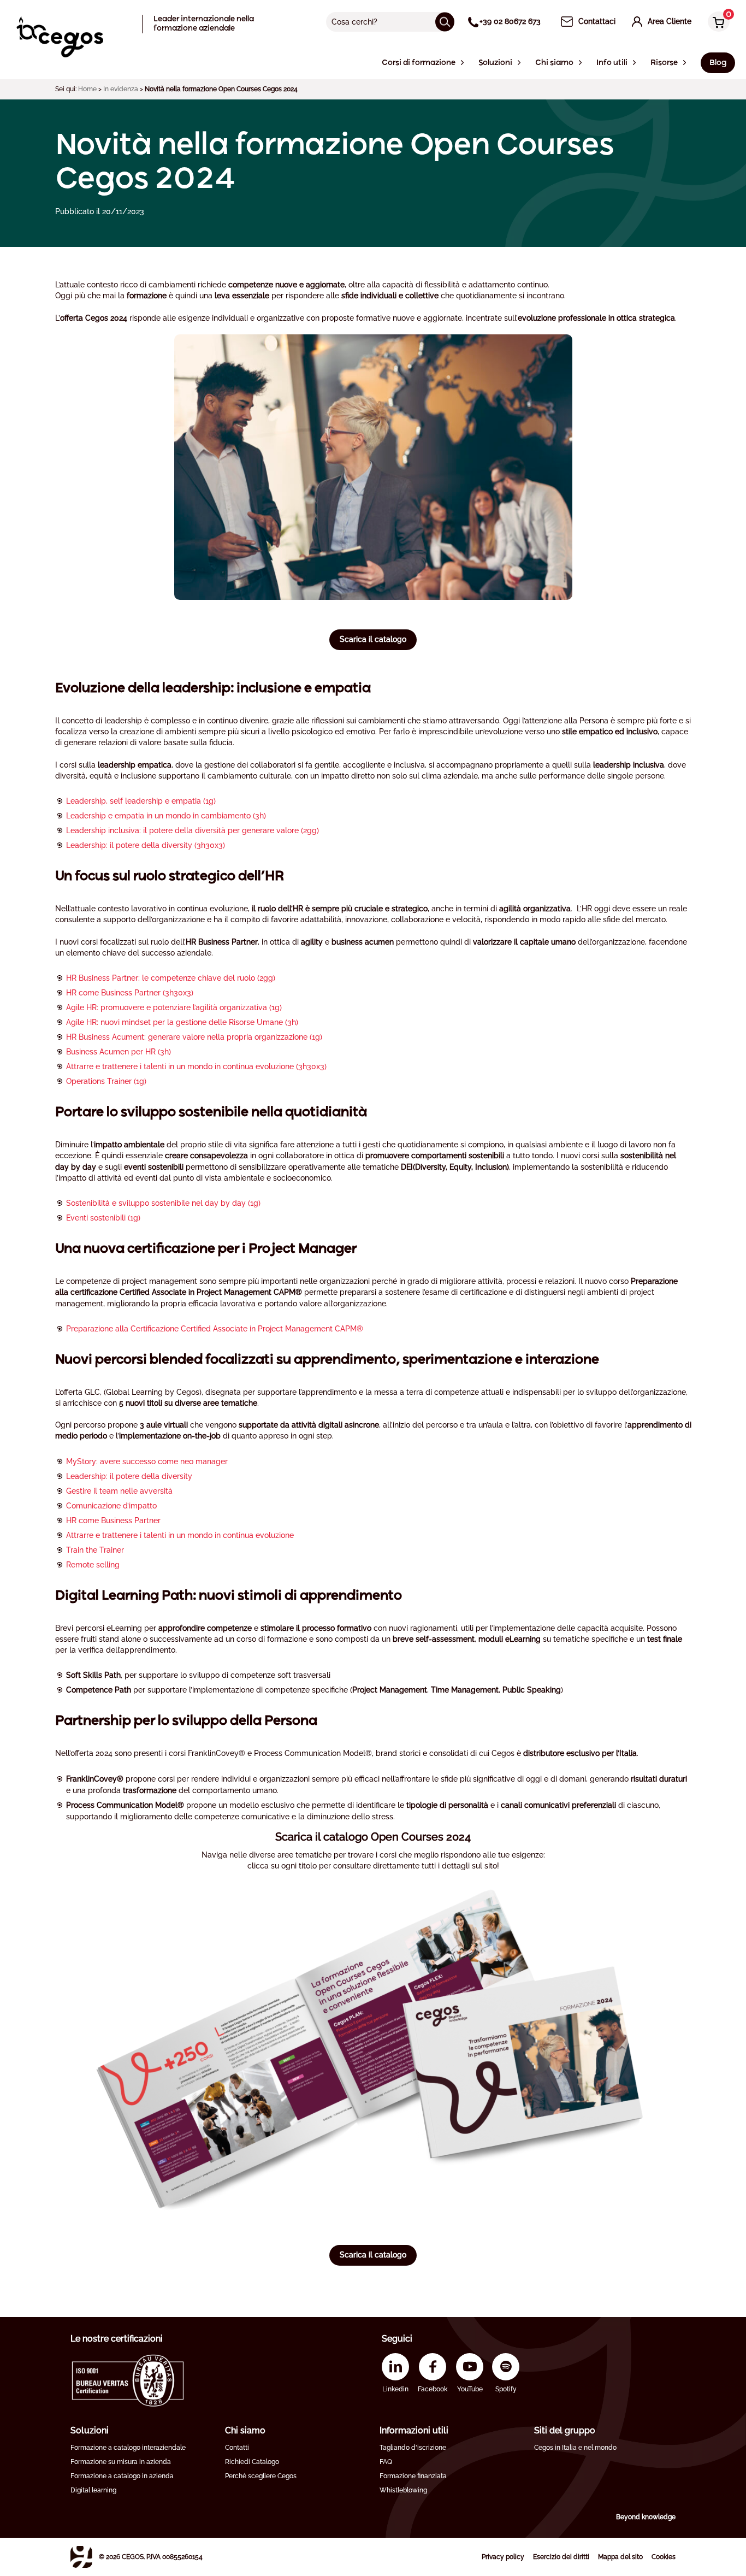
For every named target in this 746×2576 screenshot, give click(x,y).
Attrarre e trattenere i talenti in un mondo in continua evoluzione (180, 1535)
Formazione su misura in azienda (121, 2462)
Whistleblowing (403, 2490)
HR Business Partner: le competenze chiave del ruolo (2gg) (171, 978)
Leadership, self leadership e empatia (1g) (141, 801)
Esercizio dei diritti (561, 2557)
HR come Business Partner (113, 1520)
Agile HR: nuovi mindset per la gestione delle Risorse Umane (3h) (182, 1022)
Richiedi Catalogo (252, 2462)
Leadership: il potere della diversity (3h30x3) (146, 845)
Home (87, 89)
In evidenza (121, 89)
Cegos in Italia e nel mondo (575, 2448)
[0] (716, 23)
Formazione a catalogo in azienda (122, 2476)
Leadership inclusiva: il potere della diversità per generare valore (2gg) (193, 830)
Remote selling (93, 1565)
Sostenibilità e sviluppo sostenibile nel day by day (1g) (163, 1203)
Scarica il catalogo (373, 639)
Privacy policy (503, 2557)
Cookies (664, 2557)
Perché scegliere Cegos (261, 2476)
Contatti (237, 2448)
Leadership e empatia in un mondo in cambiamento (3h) (166, 816)
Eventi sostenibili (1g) (103, 1218)
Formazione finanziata (413, 2476)
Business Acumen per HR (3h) (119, 1052)
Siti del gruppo (565, 2430)
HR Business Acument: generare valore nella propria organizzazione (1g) (194, 1037)
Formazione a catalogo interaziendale (128, 2448)
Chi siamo (245, 2430)
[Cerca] (445, 22)
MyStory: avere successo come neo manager (147, 1461)
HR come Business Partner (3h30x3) (130, 993)
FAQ (386, 2462)
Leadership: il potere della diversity (129, 1476)
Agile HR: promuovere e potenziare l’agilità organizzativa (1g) (174, 1007)
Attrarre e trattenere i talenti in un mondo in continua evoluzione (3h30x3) (196, 1066)
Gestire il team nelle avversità (119, 1491)
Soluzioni (90, 2430)
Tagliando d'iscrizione (413, 2448)
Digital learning (93, 2490)
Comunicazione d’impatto (111, 1506)
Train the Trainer (95, 1550)
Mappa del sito (620, 2557)
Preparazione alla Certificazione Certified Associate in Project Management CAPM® (215, 1329)
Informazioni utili (414, 2430)
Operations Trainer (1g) (106, 1081)
